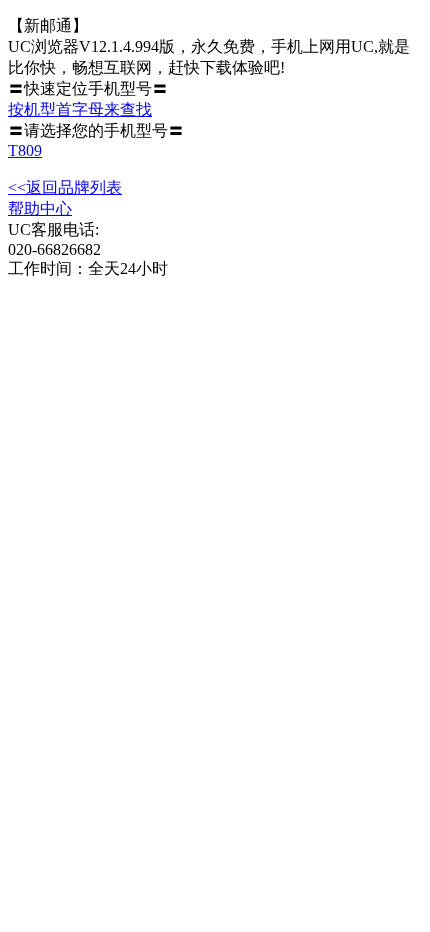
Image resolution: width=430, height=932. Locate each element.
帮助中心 (40, 208)
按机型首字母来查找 (80, 109)
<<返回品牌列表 (65, 187)
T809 (25, 150)
